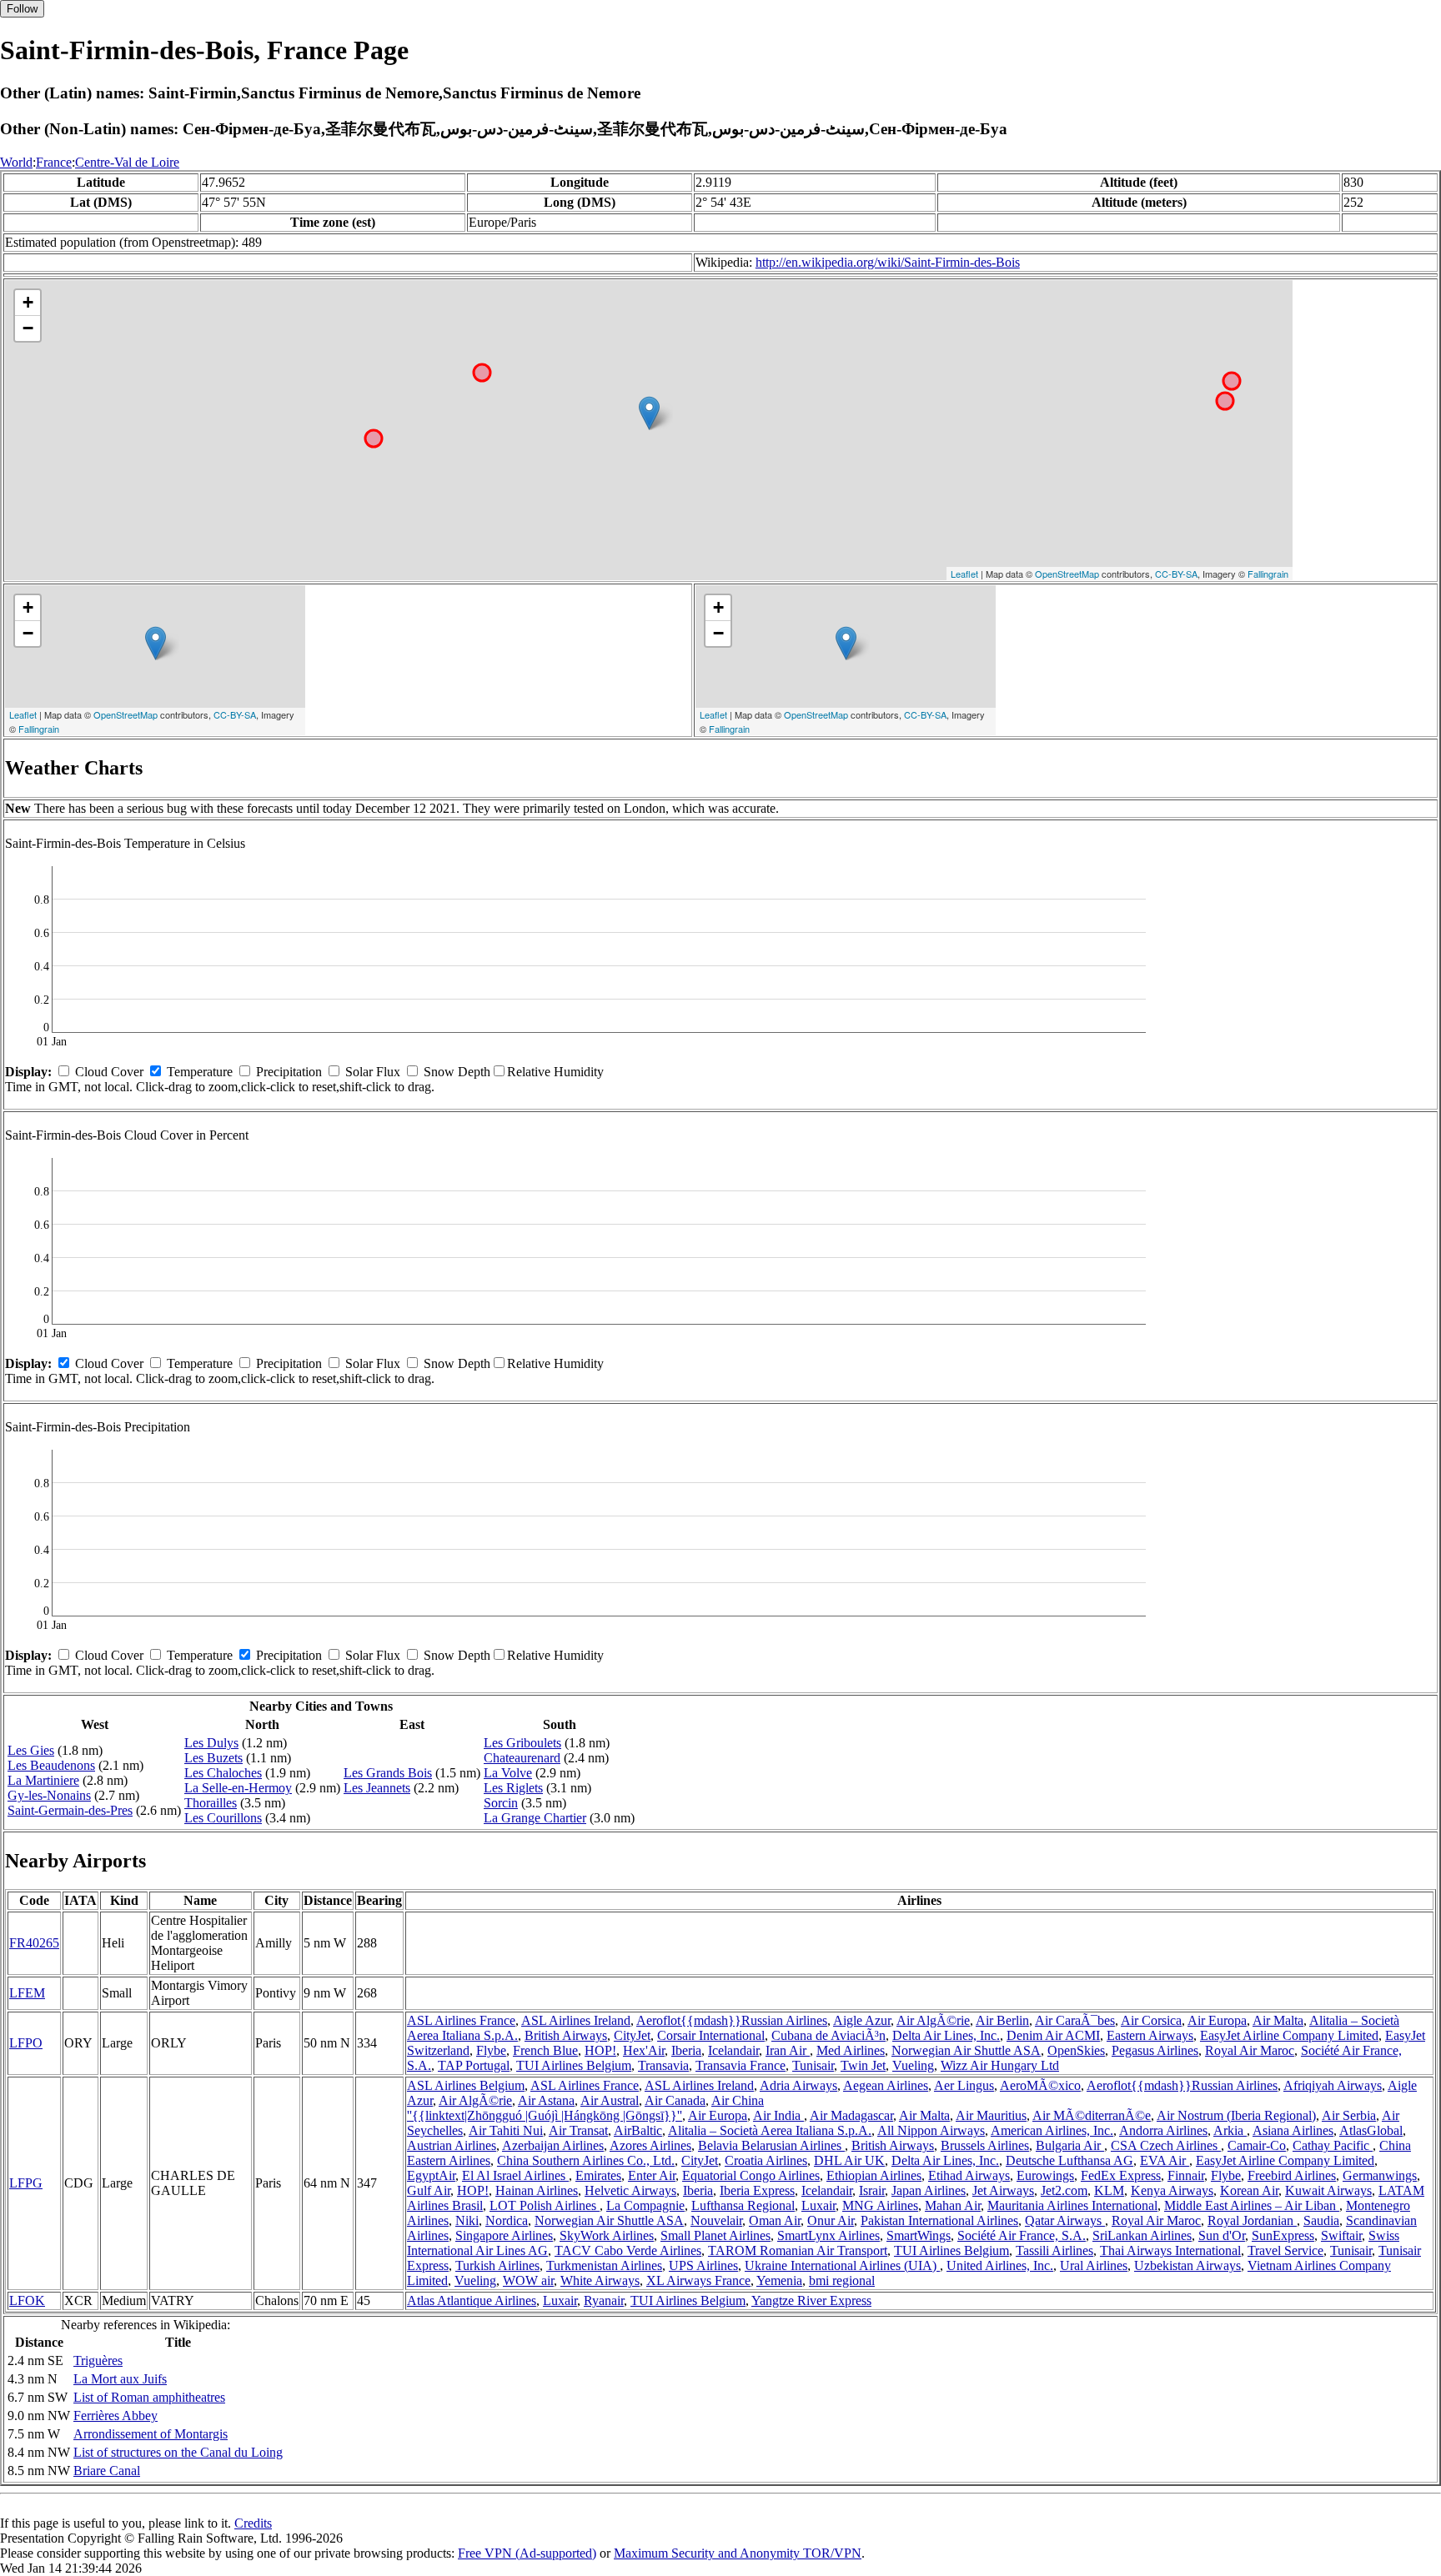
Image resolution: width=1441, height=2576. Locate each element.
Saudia (1321, 2220)
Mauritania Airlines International (1072, 2205)
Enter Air (652, 2175)
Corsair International (711, 2035)
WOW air (528, 2280)
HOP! (600, 2050)
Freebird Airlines (1292, 2175)
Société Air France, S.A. (1022, 2235)
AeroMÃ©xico (1040, 2085)
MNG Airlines (880, 2205)
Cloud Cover (109, 1072)
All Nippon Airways (931, 2130)
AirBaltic (638, 2130)
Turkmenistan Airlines (604, 2265)
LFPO (26, 2043)
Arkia (1230, 2130)
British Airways (566, 2035)
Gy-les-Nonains (49, 1795)
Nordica (507, 2220)
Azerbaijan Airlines (553, 2145)
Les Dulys (211, 1743)
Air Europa (1217, 2020)
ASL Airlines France (461, 2020)
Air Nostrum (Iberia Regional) (1236, 2115)
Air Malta (1278, 2020)
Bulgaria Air (1070, 2145)
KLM (1109, 2190)
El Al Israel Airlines (515, 2175)
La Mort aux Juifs (120, 2379)
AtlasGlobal (1371, 2130)
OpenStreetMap (1067, 574)
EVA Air (1165, 2160)
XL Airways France (698, 2280)
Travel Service (1285, 2250)
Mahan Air (953, 2205)
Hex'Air (644, 2050)
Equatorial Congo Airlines (751, 2175)
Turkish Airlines (497, 2265)
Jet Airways (1003, 2190)
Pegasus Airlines (1155, 2050)
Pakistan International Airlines (939, 2220)
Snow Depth (457, 1072)
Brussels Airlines (985, 2145)
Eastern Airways (1150, 2035)
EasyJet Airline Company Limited (1289, 2035)
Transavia (663, 2065)
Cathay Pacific (1333, 2145)
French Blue (545, 2050)
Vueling (913, 2065)
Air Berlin (1002, 2020)
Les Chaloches (223, 1773)
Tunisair (813, 2065)
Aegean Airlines (886, 2085)
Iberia (686, 2050)
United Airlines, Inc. (1000, 2265)
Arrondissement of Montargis (151, 2434)
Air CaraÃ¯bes (1075, 2020)
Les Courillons (223, 1818)
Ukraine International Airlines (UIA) (842, 2265)
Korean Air (1249, 2190)
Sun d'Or (1222, 2235)
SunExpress (1283, 2235)
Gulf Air (429, 2190)
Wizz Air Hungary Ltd (1000, 2065)
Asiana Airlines (1293, 2130)
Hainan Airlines (537, 2190)
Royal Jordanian (1252, 2220)
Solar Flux (373, 1072)
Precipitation (289, 1072)
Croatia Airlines (766, 2160)
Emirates (598, 2175)
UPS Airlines (703, 2265)
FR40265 (34, 1943)
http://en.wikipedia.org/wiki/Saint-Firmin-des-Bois (888, 262)
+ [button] (28, 302)
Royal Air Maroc (1250, 2050)
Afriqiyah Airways (1333, 2085)
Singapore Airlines (504, 2235)
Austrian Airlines (452, 2145)
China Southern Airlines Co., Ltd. (586, 2160)
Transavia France (741, 2065)
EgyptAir (431, 2175)
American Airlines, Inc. (1052, 2130)
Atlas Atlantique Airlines (472, 2300)
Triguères (98, 2360)
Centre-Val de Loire (127, 162)
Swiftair (1341, 2235)
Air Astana (546, 2100)
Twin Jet (863, 2065)
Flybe (491, 2050)
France (54, 162)
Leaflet (964, 574)
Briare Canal (107, 2471)
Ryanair (604, 2300)
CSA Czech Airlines (1166, 2145)
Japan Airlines (929, 2190)
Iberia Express (757, 2190)
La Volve (508, 1773)
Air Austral (610, 2100)
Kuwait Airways (1328, 2190)
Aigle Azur (862, 2020)
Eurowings (1045, 2175)
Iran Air (788, 2050)
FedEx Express (1121, 2175)
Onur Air (831, 2220)
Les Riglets (513, 1788)
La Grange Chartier (535, 1818)
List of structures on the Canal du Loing (178, 2452)
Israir (872, 2190)
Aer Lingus (964, 2085)
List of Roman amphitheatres (149, 2397)
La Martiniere (43, 1780)
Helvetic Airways (630, 2190)
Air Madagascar (851, 2115)
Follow (22, 9)
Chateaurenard (522, 1758)
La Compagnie (645, 2205)
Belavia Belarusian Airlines (771, 2145)
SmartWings (919, 2235)
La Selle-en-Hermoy (238, 1788)
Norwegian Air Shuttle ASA (966, 2050)
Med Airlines (851, 2050)
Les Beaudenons (51, 1765)
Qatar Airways (1065, 2220)
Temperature (200, 1072)
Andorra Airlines (1163, 2130)
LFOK (27, 2300)
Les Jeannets (377, 1788)
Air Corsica (1151, 2020)
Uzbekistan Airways (1187, 2265)
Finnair (1186, 2175)
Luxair (818, 2205)
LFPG (26, 2183)
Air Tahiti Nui (506, 2130)
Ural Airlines (1094, 2265)
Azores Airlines (650, 2145)
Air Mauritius (991, 2115)
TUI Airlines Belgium (574, 2065)
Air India (778, 2115)
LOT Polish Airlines (545, 2205)
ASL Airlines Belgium (466, 2085)
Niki (467, 2220)
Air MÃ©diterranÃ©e (1092, 2115)
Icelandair (733, 2050)
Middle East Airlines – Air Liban (1252, 2205)
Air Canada (675, 2100)
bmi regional (842, 2280)
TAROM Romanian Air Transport (798, 2250)
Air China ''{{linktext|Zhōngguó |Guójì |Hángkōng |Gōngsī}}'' (585, 2108)
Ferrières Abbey (115, 2416)
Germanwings (1380, 2175)
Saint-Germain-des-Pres (70, 1810)
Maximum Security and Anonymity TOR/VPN (738, 2553)
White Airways (600, 2280)
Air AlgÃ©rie (933, 2020)
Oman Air (775, 2220)
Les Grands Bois (388, 1773)
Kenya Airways (1172, 2190)
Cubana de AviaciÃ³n (828, 2035)
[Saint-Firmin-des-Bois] (649, 413)
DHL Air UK (849, 2160)
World (16, 162)
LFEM (27, 1993)
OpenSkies (1076, 2050)
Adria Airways (798, 2085)
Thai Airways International (1170, 2250)
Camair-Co (1257, 2145)
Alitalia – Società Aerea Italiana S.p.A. (770, 2130)
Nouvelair (716, 2220)
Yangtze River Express (811, 2300)
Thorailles (211, 1803)
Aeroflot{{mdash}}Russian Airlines (732, 2020)
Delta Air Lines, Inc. (946, 2035)
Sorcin (501, 1803)
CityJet (632, 2035)
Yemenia (779, 2280)
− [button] (28, 328)
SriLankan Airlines (1142, 2235)
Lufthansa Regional (743, 2205)
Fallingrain (1268, 574)
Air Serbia (1349, 2115)
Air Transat (578, 2130)
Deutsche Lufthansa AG (1069, 2160)
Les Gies (31, 1750)
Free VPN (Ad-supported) (527, 2553)
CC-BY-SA (1176, 574)
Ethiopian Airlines (874, 2175)
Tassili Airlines (1054, 2250)
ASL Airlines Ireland (576, 2020)
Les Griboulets (522, 1743)
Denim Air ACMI (1053, 2035)
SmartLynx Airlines (828, 2235)
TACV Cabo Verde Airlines (628, 2250)
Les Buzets (213, 1758)
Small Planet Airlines (715, 2235)
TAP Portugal (474, 2065)
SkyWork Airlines (607, 2235)
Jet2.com (1064, 2190)
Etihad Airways (969, 2175)
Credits (253, 2523)
